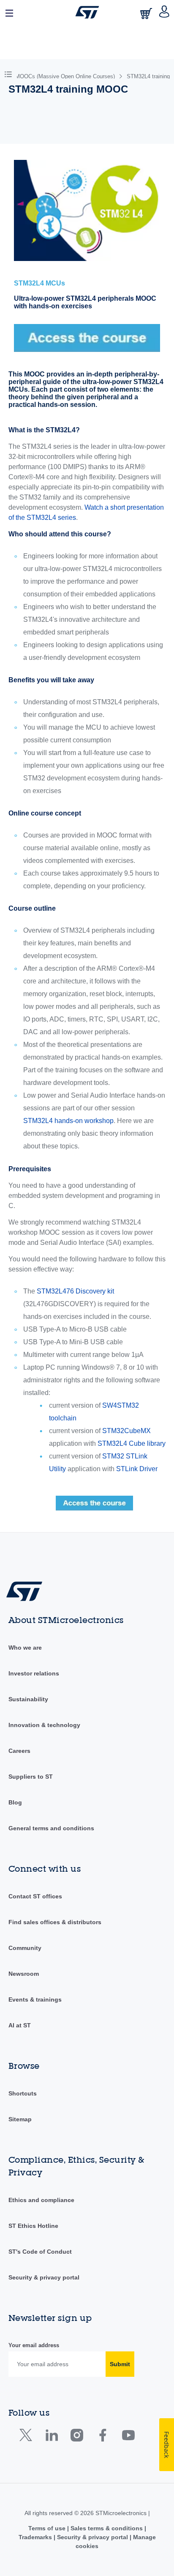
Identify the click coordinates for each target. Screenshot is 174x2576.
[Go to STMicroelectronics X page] (28, 2437)
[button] (10, 12)
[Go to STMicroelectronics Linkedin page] (51, 2437)
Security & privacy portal (44, 2277)
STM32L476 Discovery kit (75, 1291)
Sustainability (28, 1699)
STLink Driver (137, 1469)
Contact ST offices (35, 1896)
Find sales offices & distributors (55, 1922)
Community (25, 1948)
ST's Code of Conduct (40, 2252)
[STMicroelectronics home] (87, 12)
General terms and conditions (51, 1828)
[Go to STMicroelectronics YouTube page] (128, 2437)
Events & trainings (35, 1999)
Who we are (25, 1648)
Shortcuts (23, 2093)
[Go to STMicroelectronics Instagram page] (77, 2437)
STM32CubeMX (126, 1431)
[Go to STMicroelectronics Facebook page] (102, 2437)
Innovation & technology (44, 1725)
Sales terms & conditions (107, 2528)
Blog (15, 1802)
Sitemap (20, 2119)
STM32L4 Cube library (132, 1443)
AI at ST (20, 2025)
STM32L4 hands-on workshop (68, 1121)
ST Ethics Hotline (33, 2226)
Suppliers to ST (31, 1777)
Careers (19, 1751)
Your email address (34, 2345)
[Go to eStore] (147, 13)
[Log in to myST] (164, 12)
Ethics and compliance (41, 2200)
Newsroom (24, 1974)
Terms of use (48, 2528)
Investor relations (34, 1673)
